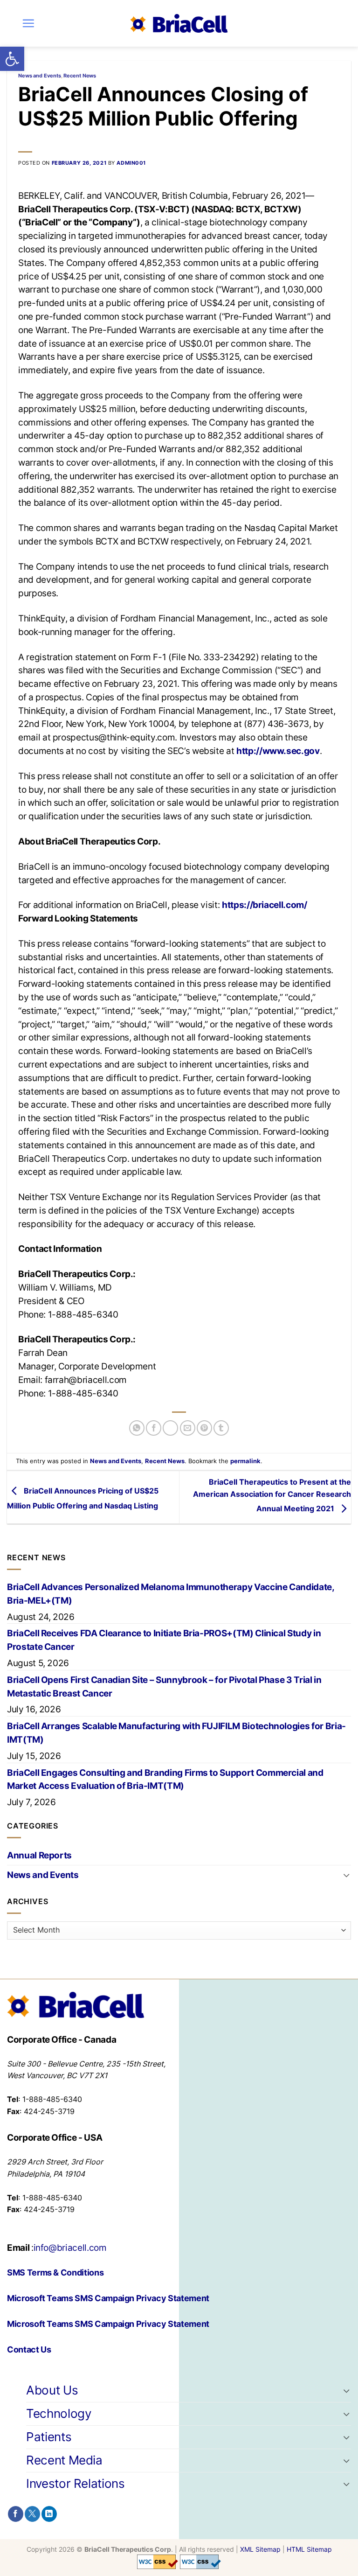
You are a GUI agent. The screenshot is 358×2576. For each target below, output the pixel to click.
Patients (49, 2437)
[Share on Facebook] (154, 1428)
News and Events (40, 76)
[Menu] (28, 23)
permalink (245, 1461)
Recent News (80, 76)
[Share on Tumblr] (221, 1428)
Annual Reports (39, 1855)
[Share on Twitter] (170, 1428)
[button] (12, 59)
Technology (59, 2413)
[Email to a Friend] (188, 1428)
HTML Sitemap (309, 2549)
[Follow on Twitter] (32, 2514)
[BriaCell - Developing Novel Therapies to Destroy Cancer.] (179, 23)
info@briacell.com (70, 2248)
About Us (52, 2390)
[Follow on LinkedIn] (49, 2514)
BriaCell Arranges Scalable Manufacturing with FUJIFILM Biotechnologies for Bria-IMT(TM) (176, 1733)
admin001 (131, 163)
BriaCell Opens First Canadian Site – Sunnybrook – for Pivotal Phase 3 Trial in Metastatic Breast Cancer (164, 1686)
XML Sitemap (260, 2549)
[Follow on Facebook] (16, 2514)
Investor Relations (76, 2483)
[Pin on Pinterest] (204, 1428)
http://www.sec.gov (278, 751)
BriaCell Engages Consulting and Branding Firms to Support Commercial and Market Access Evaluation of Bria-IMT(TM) (165, 1779)
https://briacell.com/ (265, 905)
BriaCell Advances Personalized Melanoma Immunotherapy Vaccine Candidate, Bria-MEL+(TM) (171, 1594)
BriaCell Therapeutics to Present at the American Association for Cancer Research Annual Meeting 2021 (272, 1495)
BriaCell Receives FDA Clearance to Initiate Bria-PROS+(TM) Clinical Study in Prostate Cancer (164, 1640)
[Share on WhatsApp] (137, 1428)
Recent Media (64, 2460)
